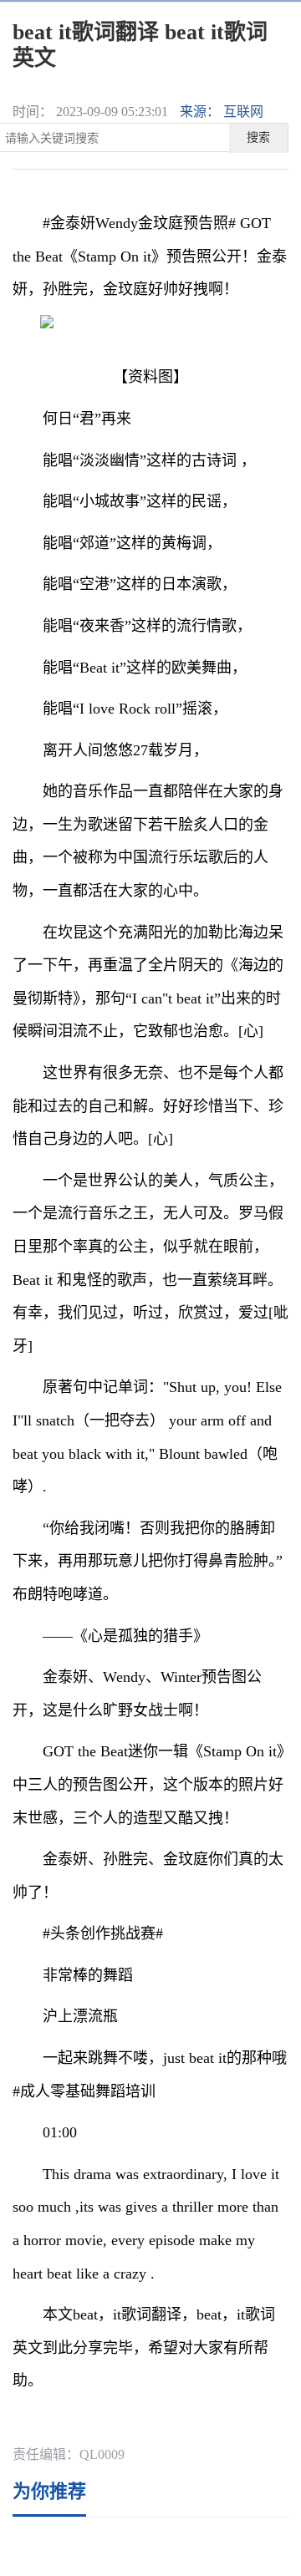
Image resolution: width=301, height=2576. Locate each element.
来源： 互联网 (222, 112)
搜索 (258, 137)
